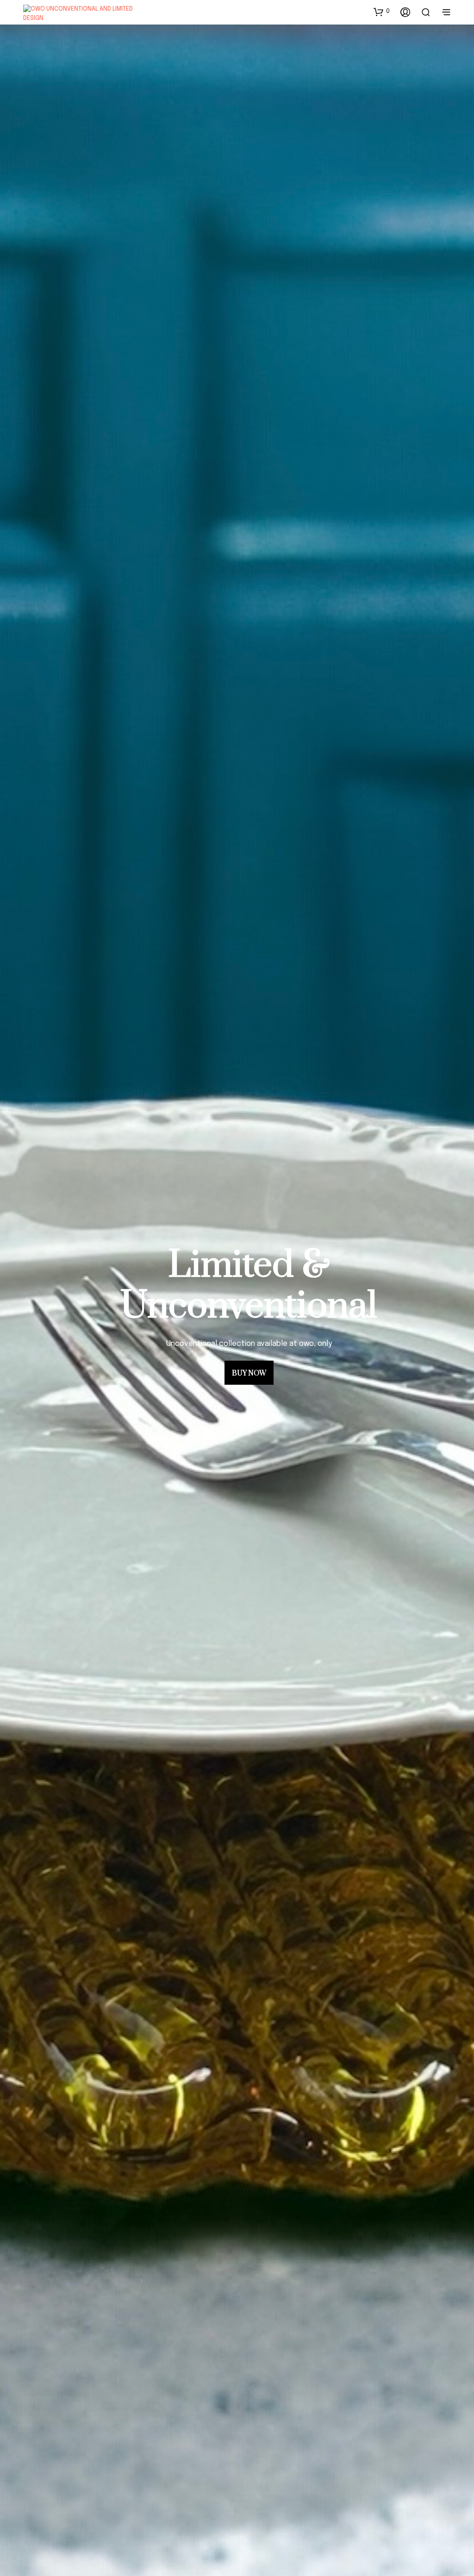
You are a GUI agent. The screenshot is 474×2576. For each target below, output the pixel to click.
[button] (382, 12)
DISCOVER (249, 1353)
